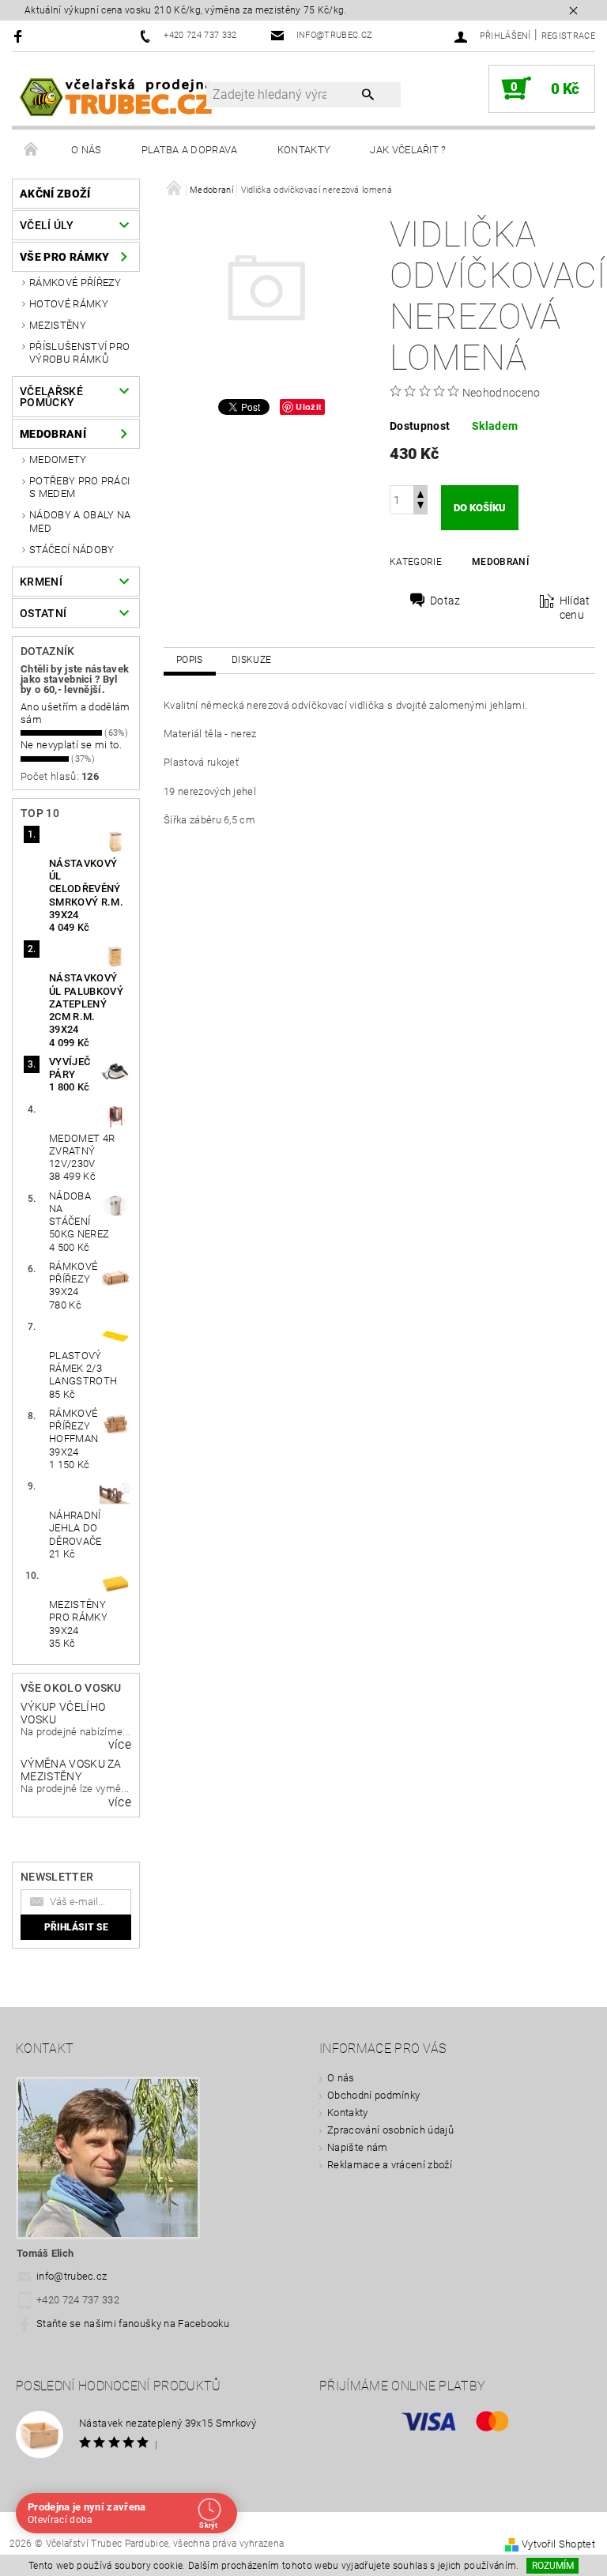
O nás (87, 150)
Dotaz (445, 601)
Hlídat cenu (575, 608)
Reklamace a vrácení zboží (390, 2165)
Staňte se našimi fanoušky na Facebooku (133, 2324)
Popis (190, 660)
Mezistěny (58, 325)
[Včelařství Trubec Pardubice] (117, 96)
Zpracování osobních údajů (390, 2130)
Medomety (58, 459)
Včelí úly (47, 225)
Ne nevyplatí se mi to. (71, 745)
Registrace (568, 36)
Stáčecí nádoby (72, 550)
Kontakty (304, 150)
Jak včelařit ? (408, 150)
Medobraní (53, 434)
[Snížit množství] (420, 507)
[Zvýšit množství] (420, 493)
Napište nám (358, 2147)
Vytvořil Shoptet (558, 2544)
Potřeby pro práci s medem (79, 487)
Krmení (41, 582)
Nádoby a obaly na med (80, 521)
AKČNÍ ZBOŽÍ (55, 194)
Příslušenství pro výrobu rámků (79, 353)
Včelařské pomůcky (51, 397)
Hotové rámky (69, 304)
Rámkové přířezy (75, 282)
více (120, 1745)
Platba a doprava (190, 150)
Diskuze (251, 660)
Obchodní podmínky (373, 2095)
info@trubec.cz (72, 2276)
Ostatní (43, 613)
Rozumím (553, 2566)
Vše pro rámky (64, 257)
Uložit (309, 407)
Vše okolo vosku (71, 1688)
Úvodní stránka (32, 150)
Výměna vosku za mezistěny (71, 1770)
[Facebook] (20, 36)
